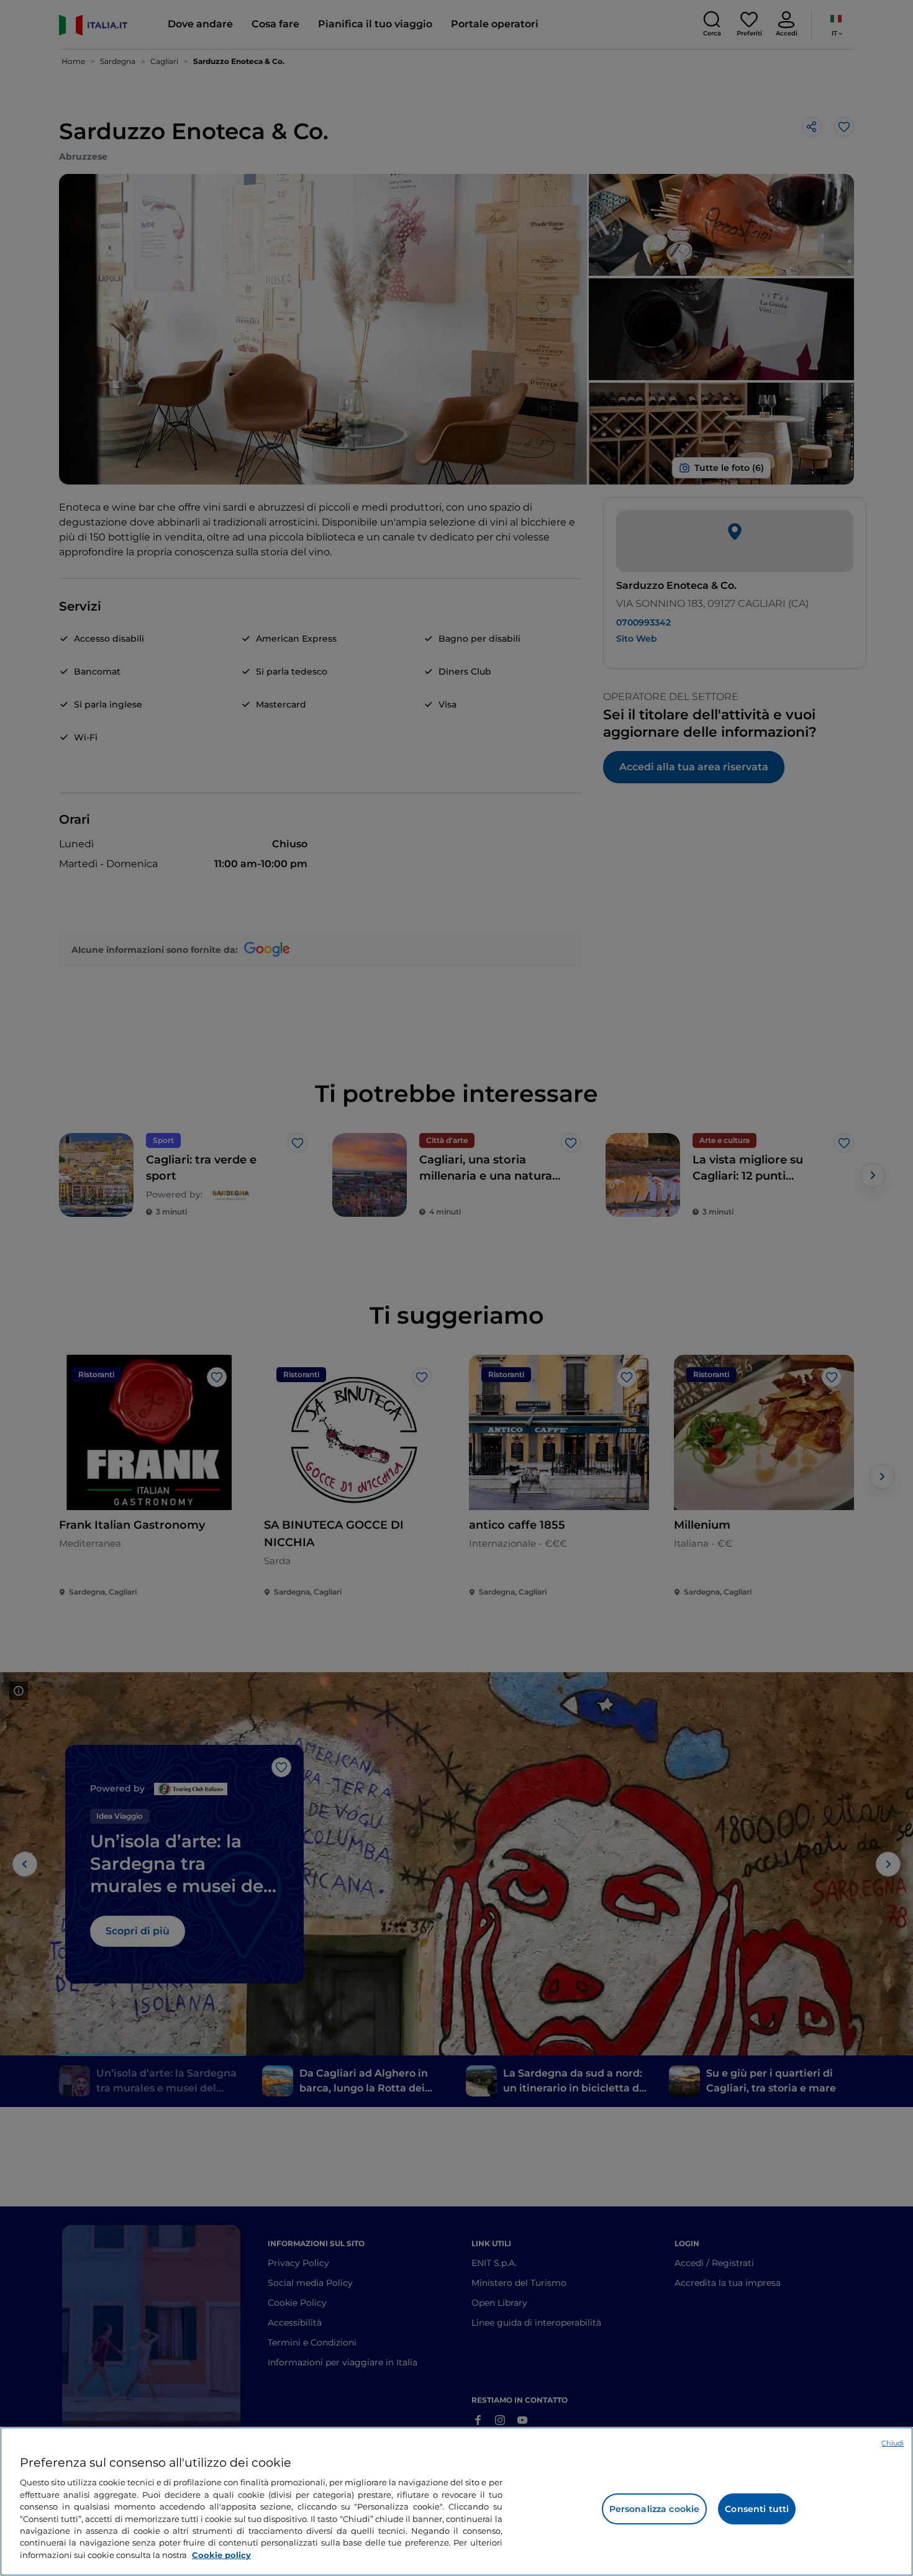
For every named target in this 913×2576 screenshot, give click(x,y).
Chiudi (893, 2443)
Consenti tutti (757, 2509)
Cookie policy (221, 2555)
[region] (457, 2501)
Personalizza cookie (655, 2509)
